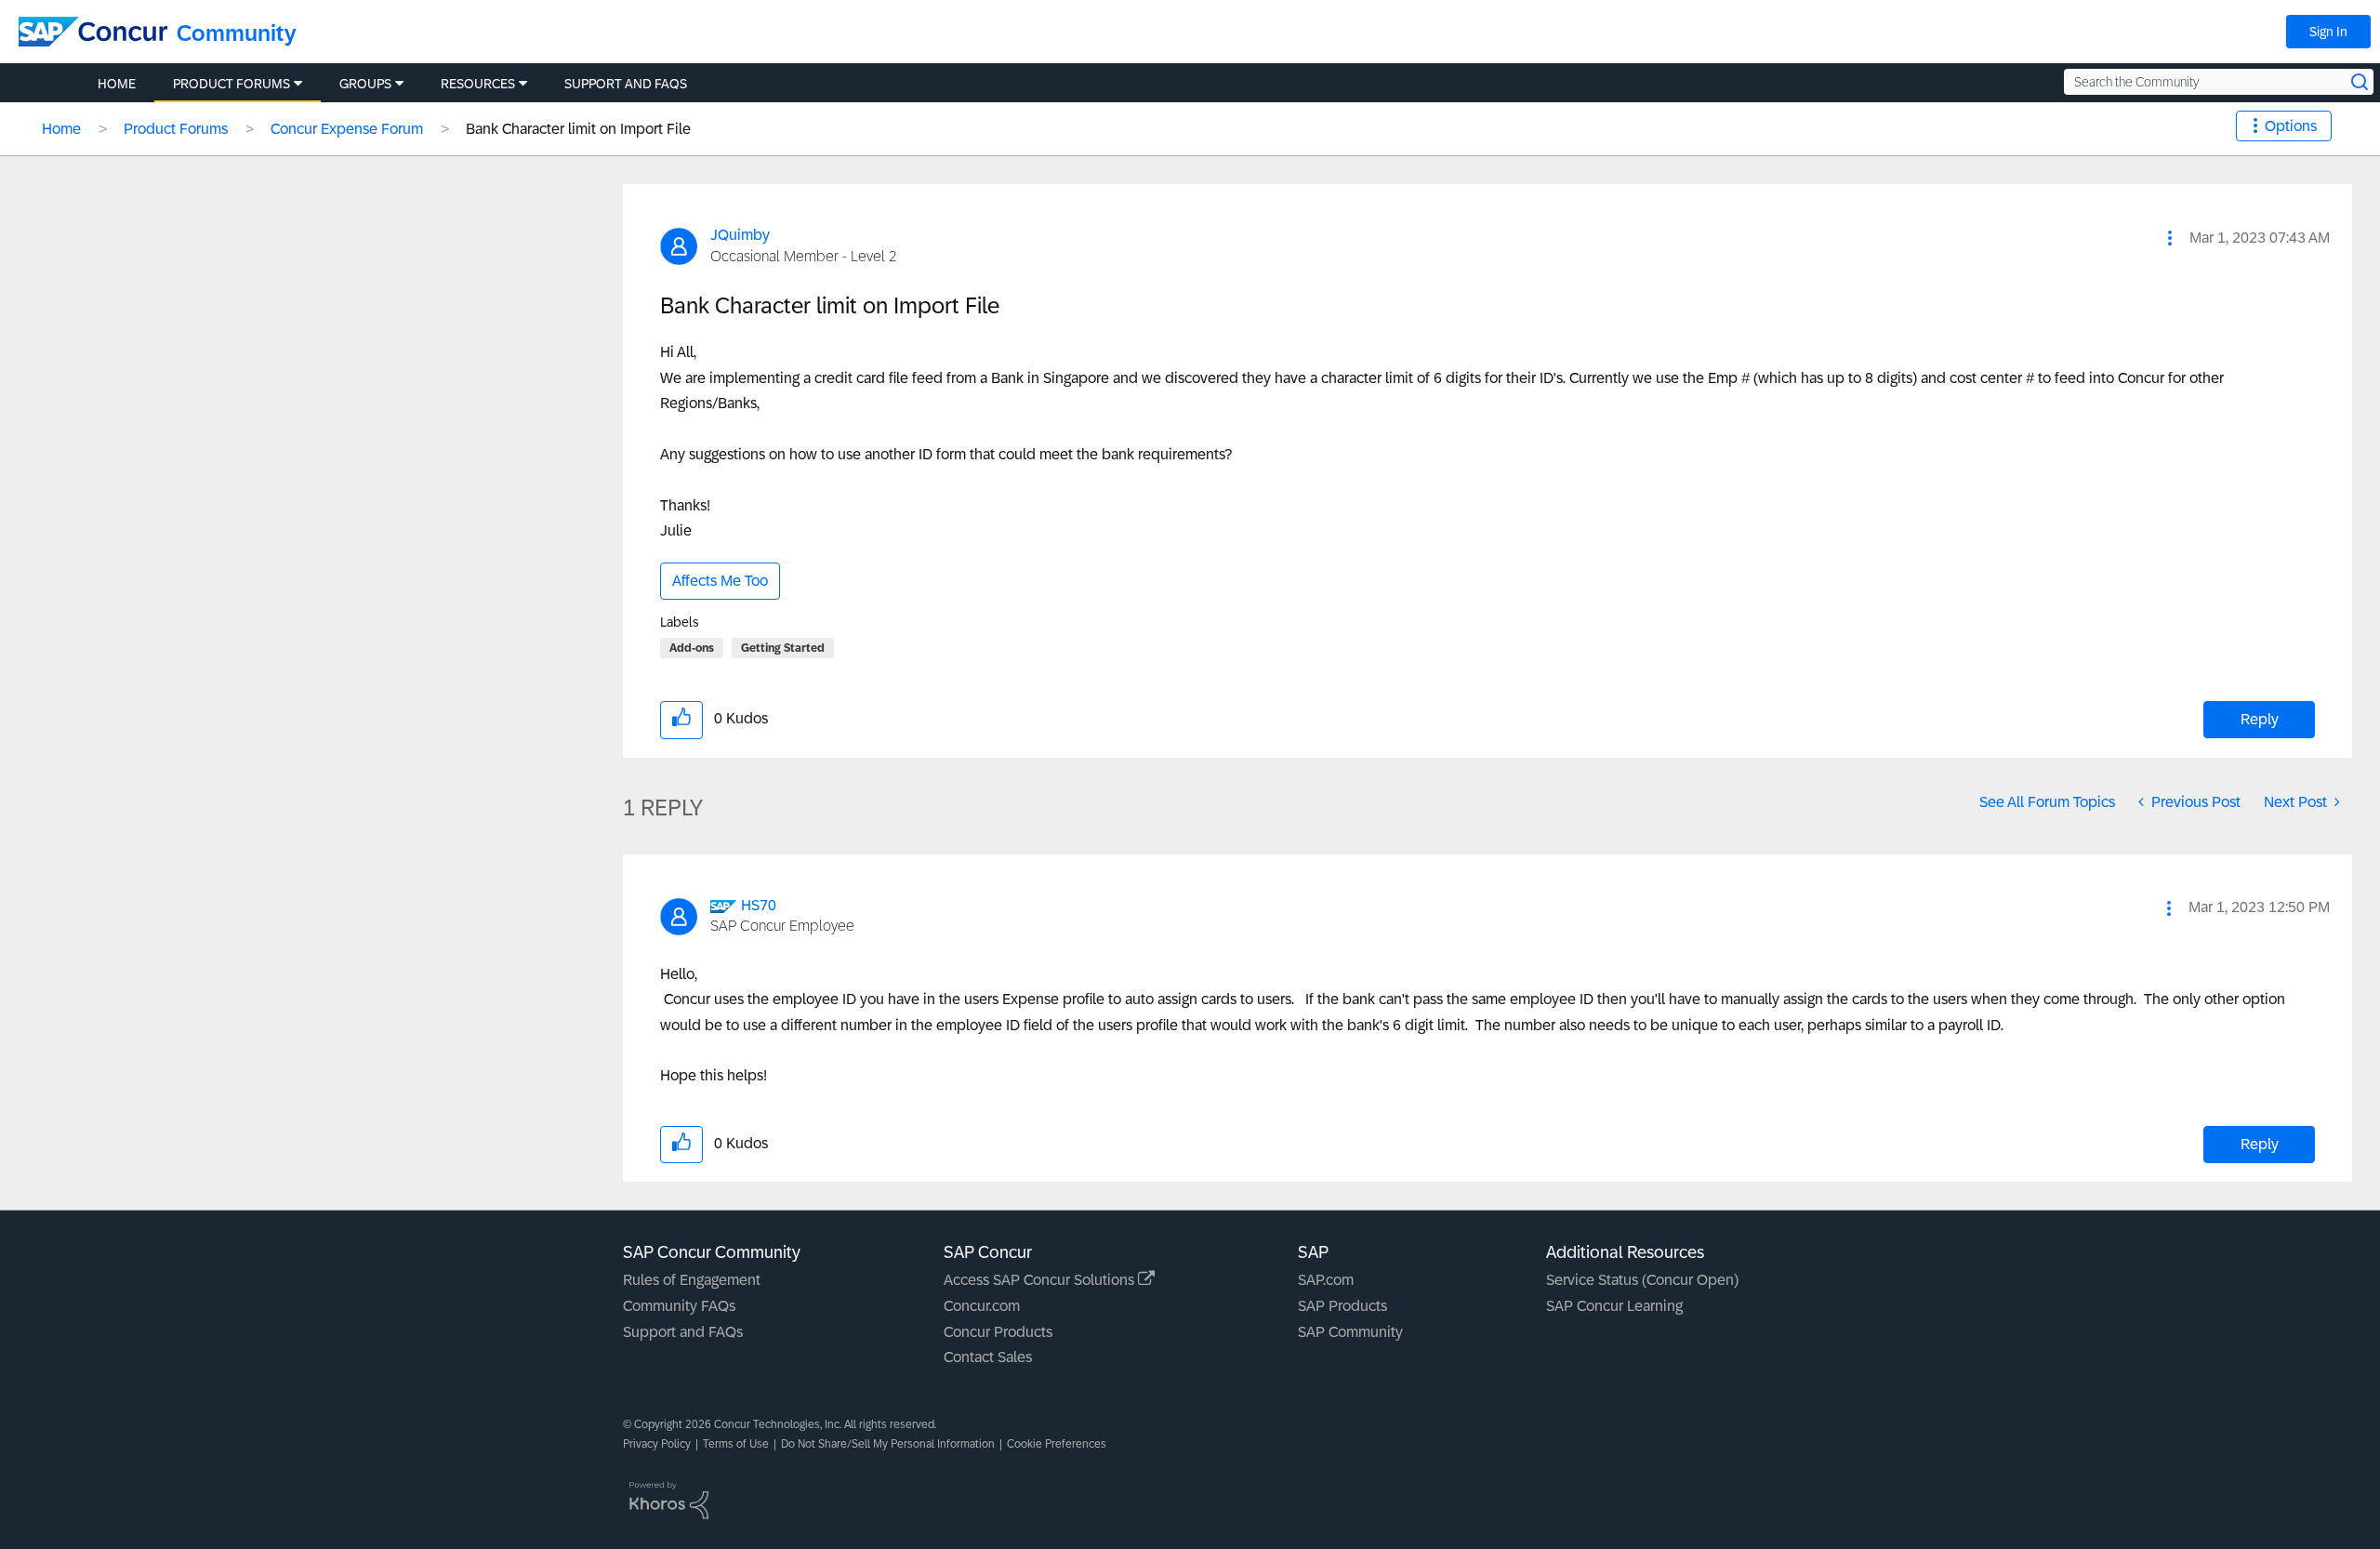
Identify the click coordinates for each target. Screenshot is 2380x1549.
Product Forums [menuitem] (231, 84)
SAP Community (1350, 1332)
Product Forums (176, 129)
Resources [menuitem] (478, 84)
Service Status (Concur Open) (1642, 1280)
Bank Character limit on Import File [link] (578, 129)
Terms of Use (736, 1444)
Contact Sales (988, 1357)
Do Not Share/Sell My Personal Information (888, 1444)
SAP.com (1326, 1280)
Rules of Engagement (692, 1280)
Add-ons (692, 648)
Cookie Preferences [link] (1057, 1444)
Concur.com (982, 1306)
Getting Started (783, 648)
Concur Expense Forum (347, 129)
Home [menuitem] (117, 84)
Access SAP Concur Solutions (1041, 1280)
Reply (2260, 719)
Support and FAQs (683, 1332)
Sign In (2328, 32)
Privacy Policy (657, 1444)
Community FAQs (679, 1306)
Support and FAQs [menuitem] (626, 84)
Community (237, 33)
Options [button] (2291, 126)
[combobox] (2219, 82)
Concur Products (998, 1332)
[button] (2170, 238)
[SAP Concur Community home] (93, 32)
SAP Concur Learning (1614, 1306)
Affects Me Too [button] (720, 581)
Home (61, 129)
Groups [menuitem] (365, 84)
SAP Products (1342, 1306)
